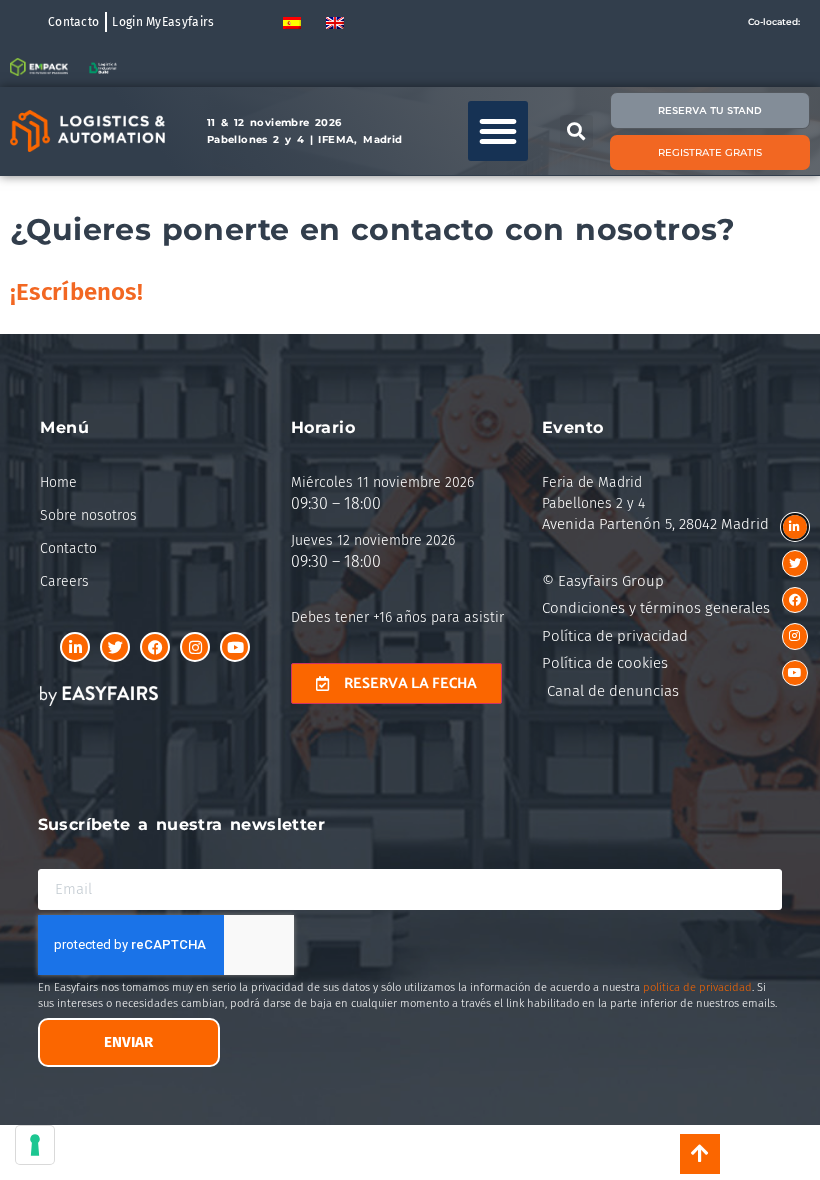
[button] (498, 131)
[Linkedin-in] (75, 647)
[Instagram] (195, 647)
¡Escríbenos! (76, 292)
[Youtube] (235, 647)
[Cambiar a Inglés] (335, 21)
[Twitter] (115, 647)
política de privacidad (697, 987)
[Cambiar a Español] (292, 21)
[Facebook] (155, 647)
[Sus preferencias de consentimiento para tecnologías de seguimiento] (35, 1145)
